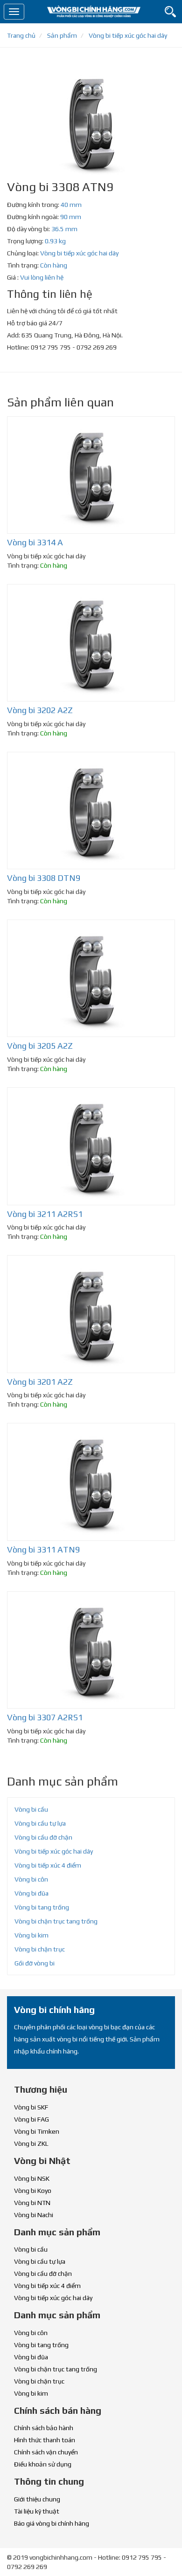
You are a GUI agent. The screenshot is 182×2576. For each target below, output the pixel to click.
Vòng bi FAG (31, 2119)
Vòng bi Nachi (34, 2215)
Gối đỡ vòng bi (35, 1963)
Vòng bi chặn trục (40, 1949)
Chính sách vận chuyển (46, 2452)
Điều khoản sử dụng (43, 2464)
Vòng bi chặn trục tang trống (56, 1921)
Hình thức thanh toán (45, 2440)
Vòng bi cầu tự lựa (40, 1823)
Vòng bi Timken (37, 2131)
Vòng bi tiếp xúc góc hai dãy (79, 253)
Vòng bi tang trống (42, 1907)
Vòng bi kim (31, 1935)
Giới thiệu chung (37, 2499)
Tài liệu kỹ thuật (37, 2511)
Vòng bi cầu (31, 1809)
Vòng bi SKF (31, 2107)
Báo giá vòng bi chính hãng (52, 2523)
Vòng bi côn (31, 1879)
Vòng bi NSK (32, 2178)
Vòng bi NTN (32, 2203)
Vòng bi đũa (31, 1893)
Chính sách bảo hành (44, 2428)
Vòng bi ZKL (31, 2143)
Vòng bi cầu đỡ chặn (43, 1837)
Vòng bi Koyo (33, 2191)
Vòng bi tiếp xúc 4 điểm (48, 1865)
